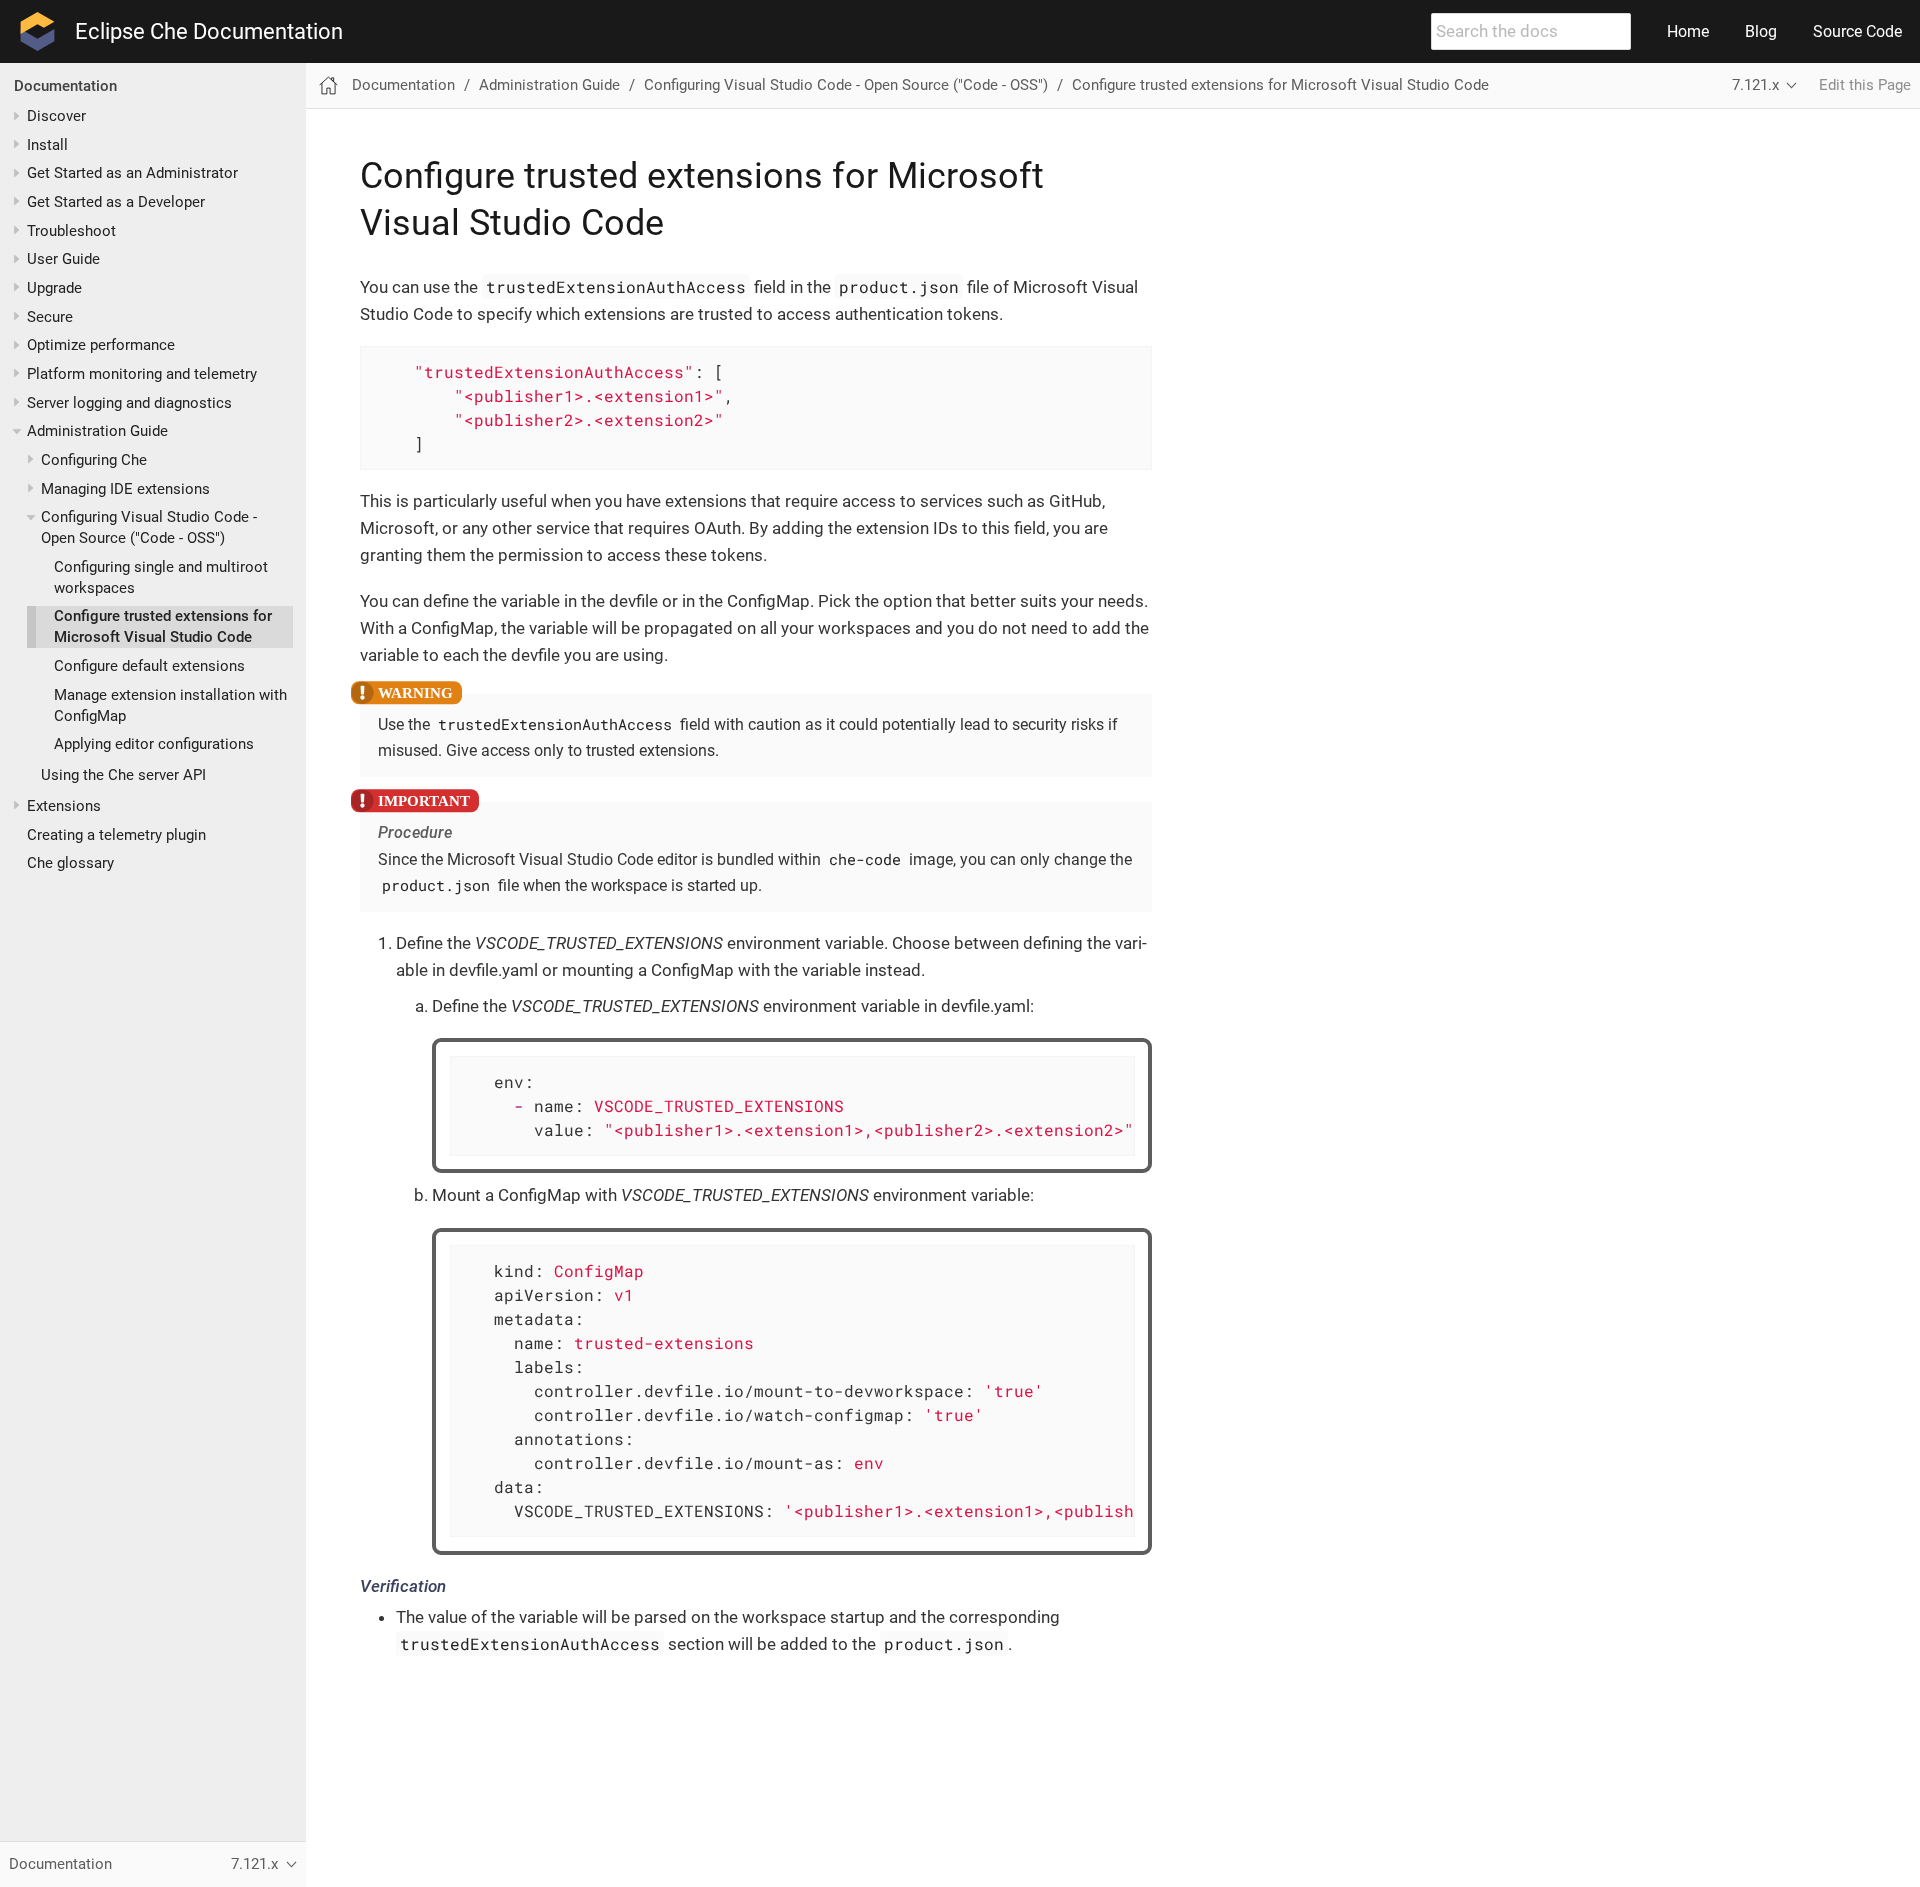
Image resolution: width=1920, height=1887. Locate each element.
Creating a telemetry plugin (116, 835)
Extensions (64, 806)
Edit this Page (1865, 85)
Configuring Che (94, 460)
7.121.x (1755, 85)
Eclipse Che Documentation (209, 32)
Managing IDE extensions (125, 489)
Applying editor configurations (154, 745)
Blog (1761, 31)
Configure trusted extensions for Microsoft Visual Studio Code (1280, 85)
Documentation (65, 86)
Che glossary (70, 864)
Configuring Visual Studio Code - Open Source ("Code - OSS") (846, 85)
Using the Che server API (123, 776)
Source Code (1857, 31)
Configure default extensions (149, 666)
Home (1688, 31)
